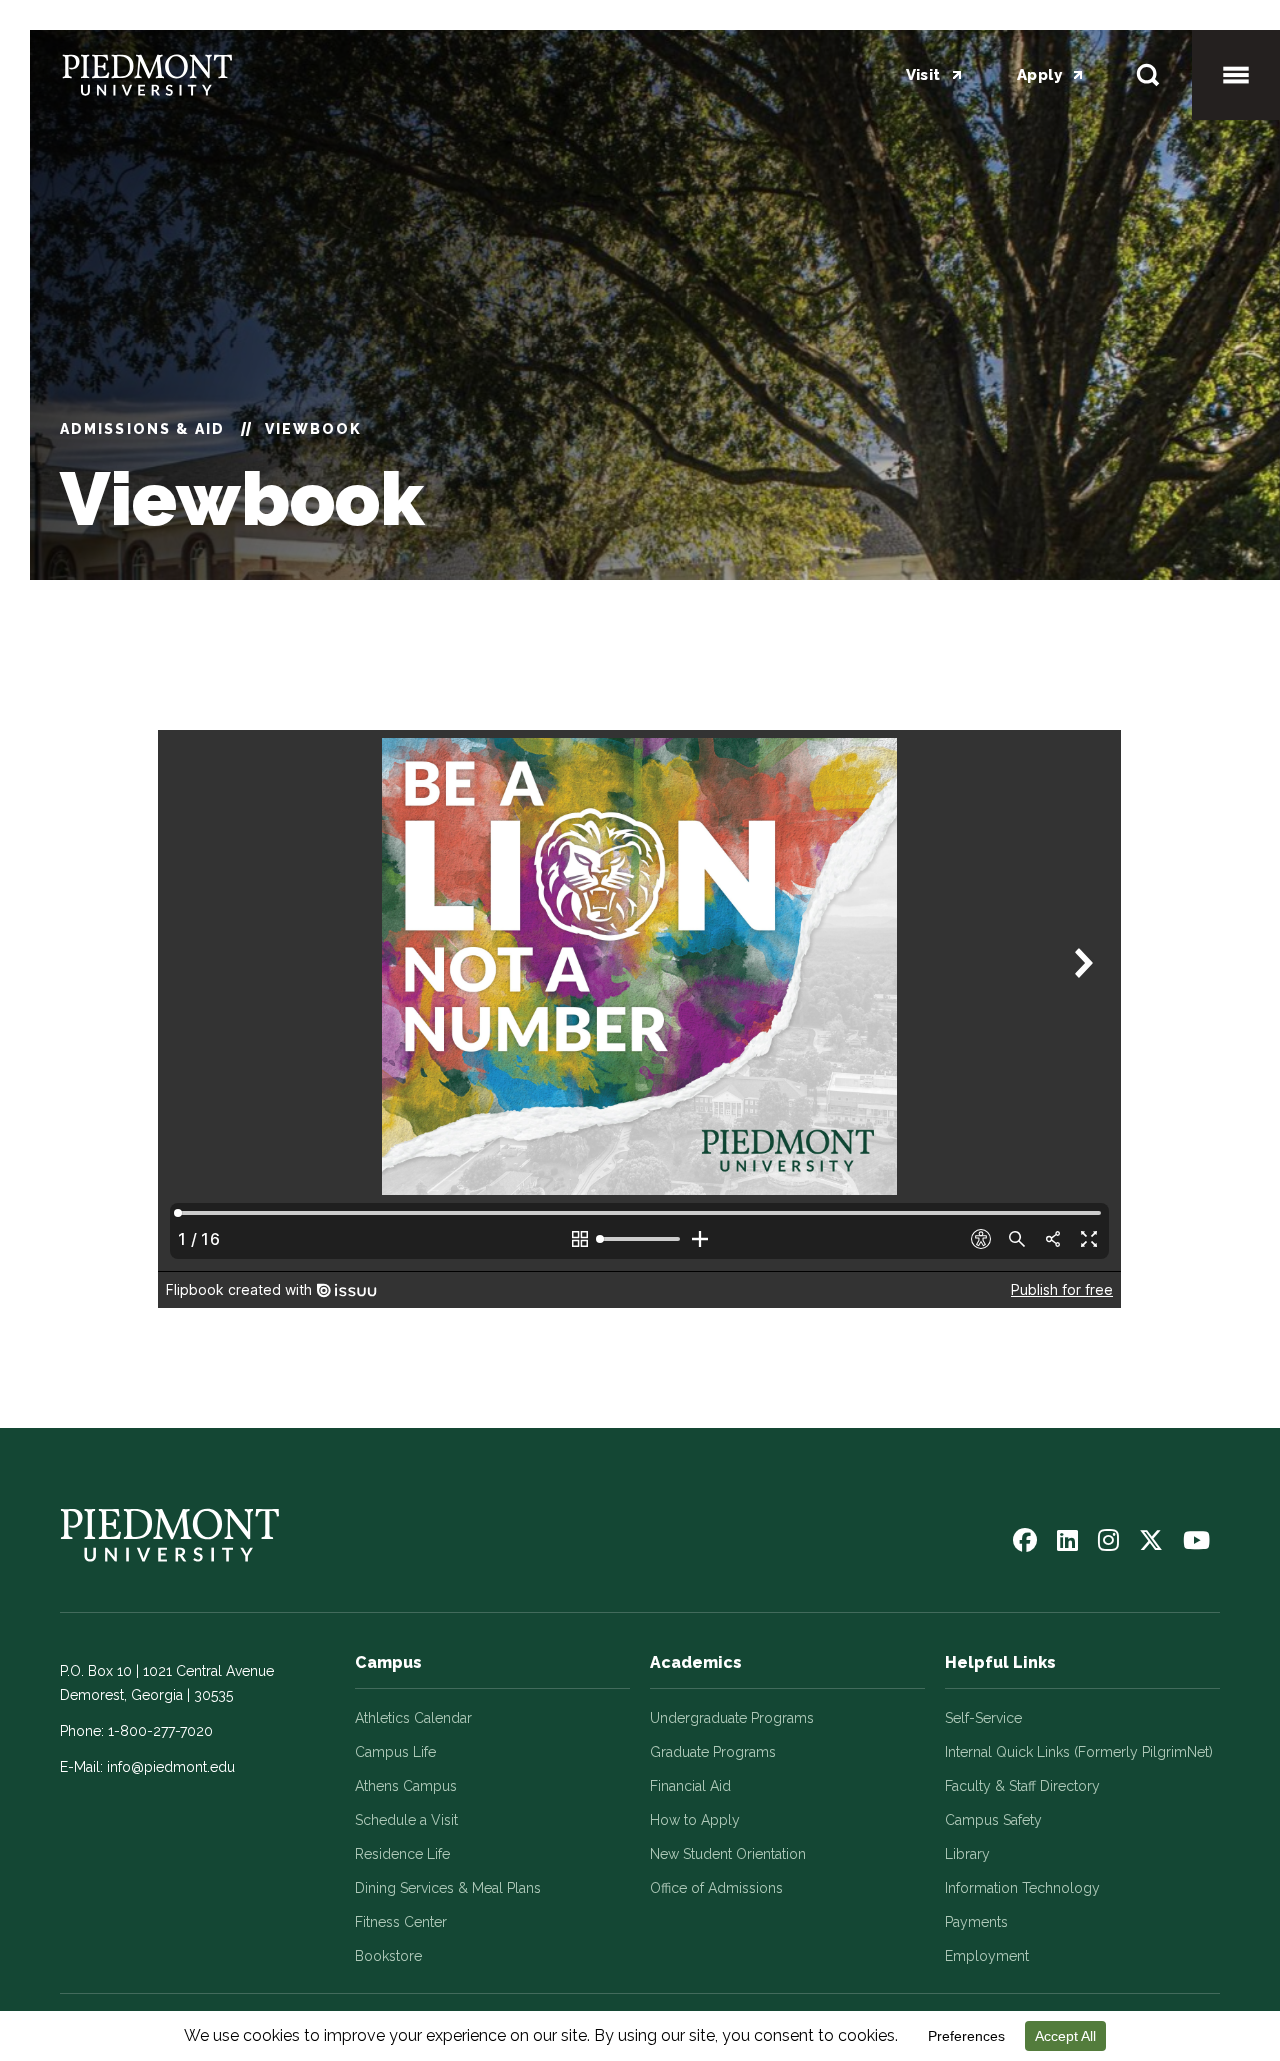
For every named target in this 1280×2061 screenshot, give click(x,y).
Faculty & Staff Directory (1022, 1786)
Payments (976, 1922)
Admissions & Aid (143, 429)
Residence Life (402, 1854)
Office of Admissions (716, 1888)
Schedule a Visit (406, 1820)
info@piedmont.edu (171, 1767)
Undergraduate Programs (732, 1718)
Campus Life (395, 1752)
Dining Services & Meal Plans (448, 1888)
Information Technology (1022, 1888)
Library (967, 1854)
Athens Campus (406, 1786)
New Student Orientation (728, 1854)
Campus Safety (993, 1820)
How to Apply (695, 1820)
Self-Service (983, 1718)
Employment (987, 1956)
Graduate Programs (713, 1752)
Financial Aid (690, 1786)
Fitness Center (401, 1922)
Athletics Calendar (413, 1718)
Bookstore (388, 1956)
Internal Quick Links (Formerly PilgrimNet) (1079, 1752)
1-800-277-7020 (160, 1731)
